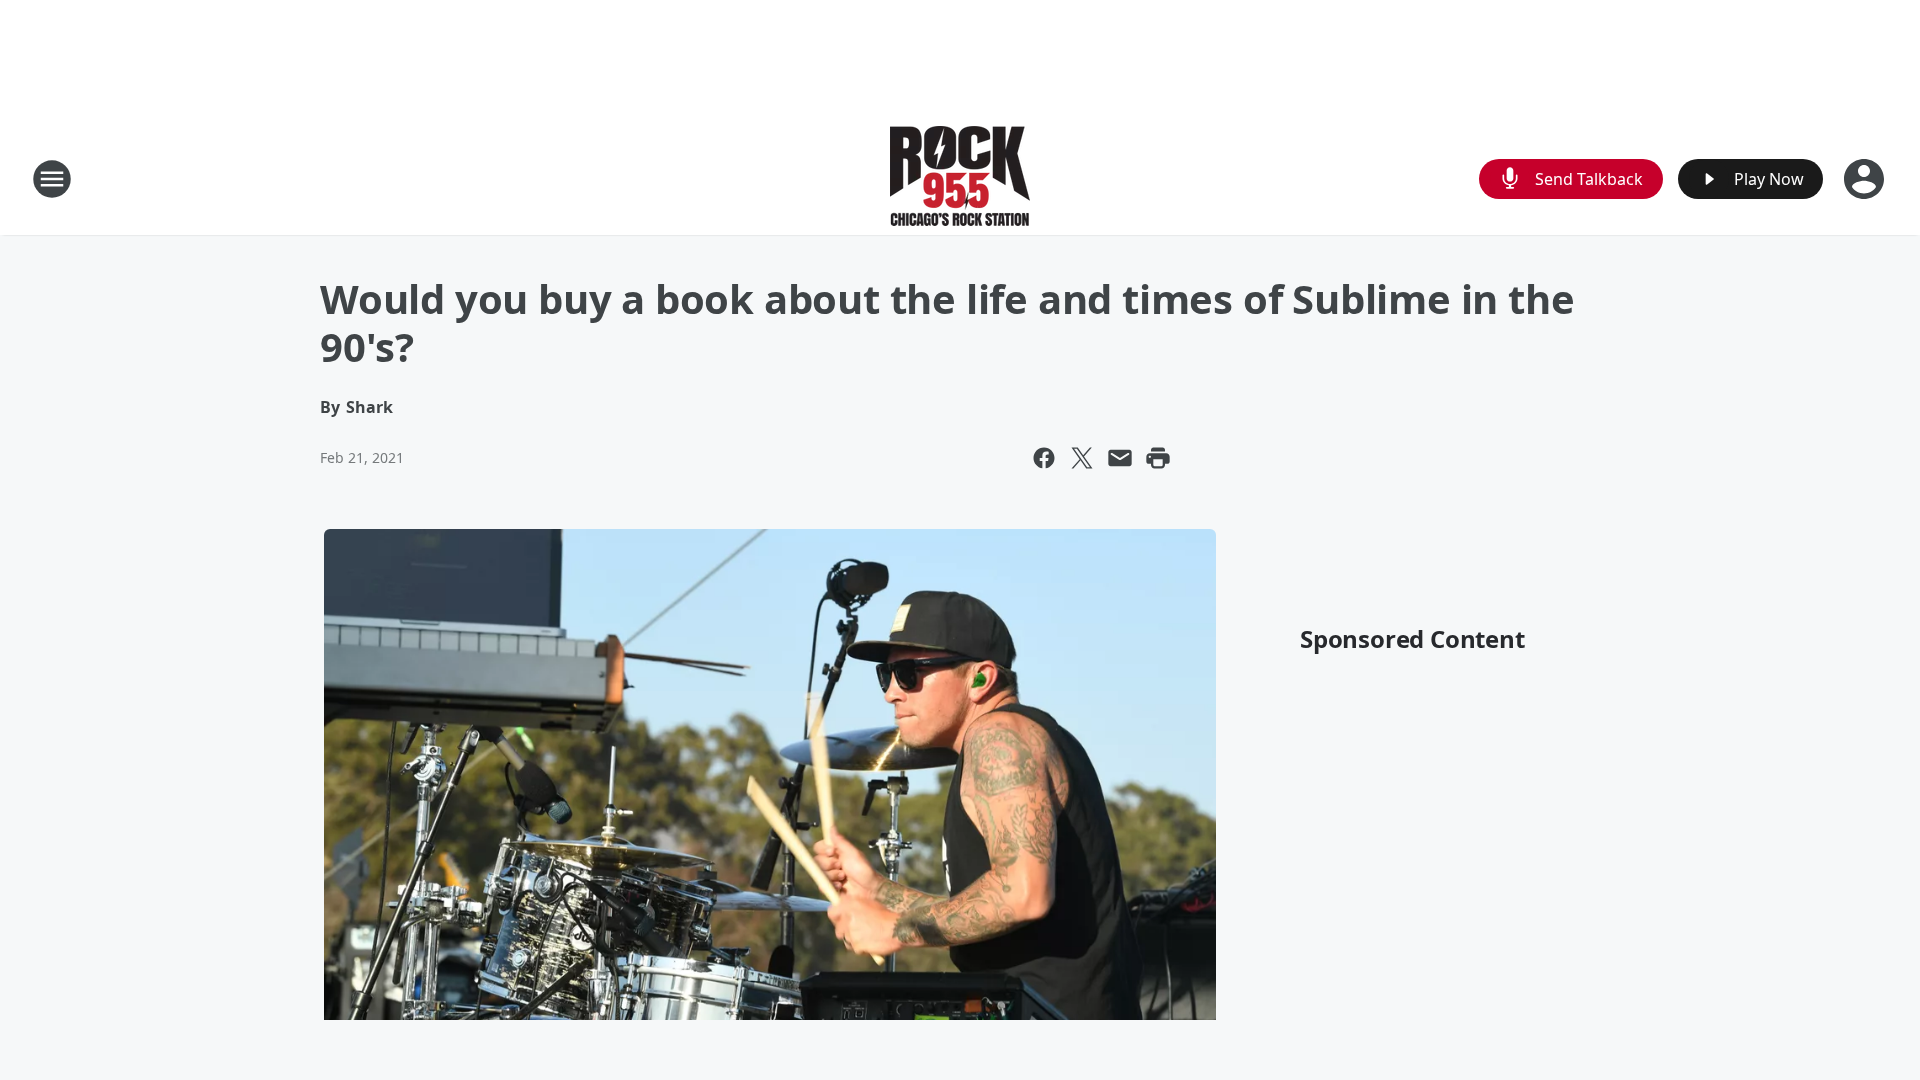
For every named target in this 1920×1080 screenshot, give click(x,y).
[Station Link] (960, 178)
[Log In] (1866, 179)
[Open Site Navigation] (52, 179)
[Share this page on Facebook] (1044, 458)
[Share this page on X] (1082, 458)
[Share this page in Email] (1120, 458)
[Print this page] (1158, 458)
